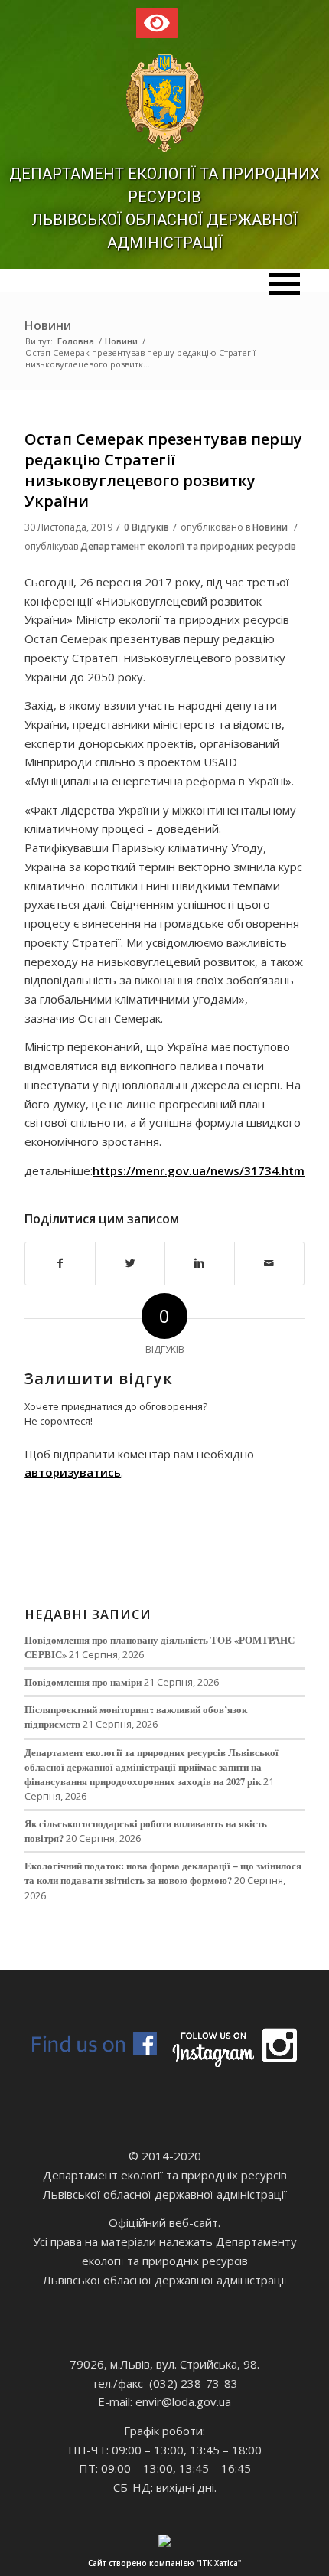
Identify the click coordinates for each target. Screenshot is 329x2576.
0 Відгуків (147, 527)
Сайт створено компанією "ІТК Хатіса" (164, 2563)
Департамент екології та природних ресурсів (188, 546)
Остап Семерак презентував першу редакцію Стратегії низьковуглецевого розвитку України (163, 470)
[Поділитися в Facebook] (60, 1264)
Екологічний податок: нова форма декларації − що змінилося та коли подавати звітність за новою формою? (163, 1873)
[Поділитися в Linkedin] (200, 1264)
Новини (48, 325)
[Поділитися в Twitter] (130, 1264)
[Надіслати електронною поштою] (269, 1264)
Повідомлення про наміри (83, 1682)
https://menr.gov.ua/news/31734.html (200, 1170)
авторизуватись (73, 1472)
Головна (76, 341)
